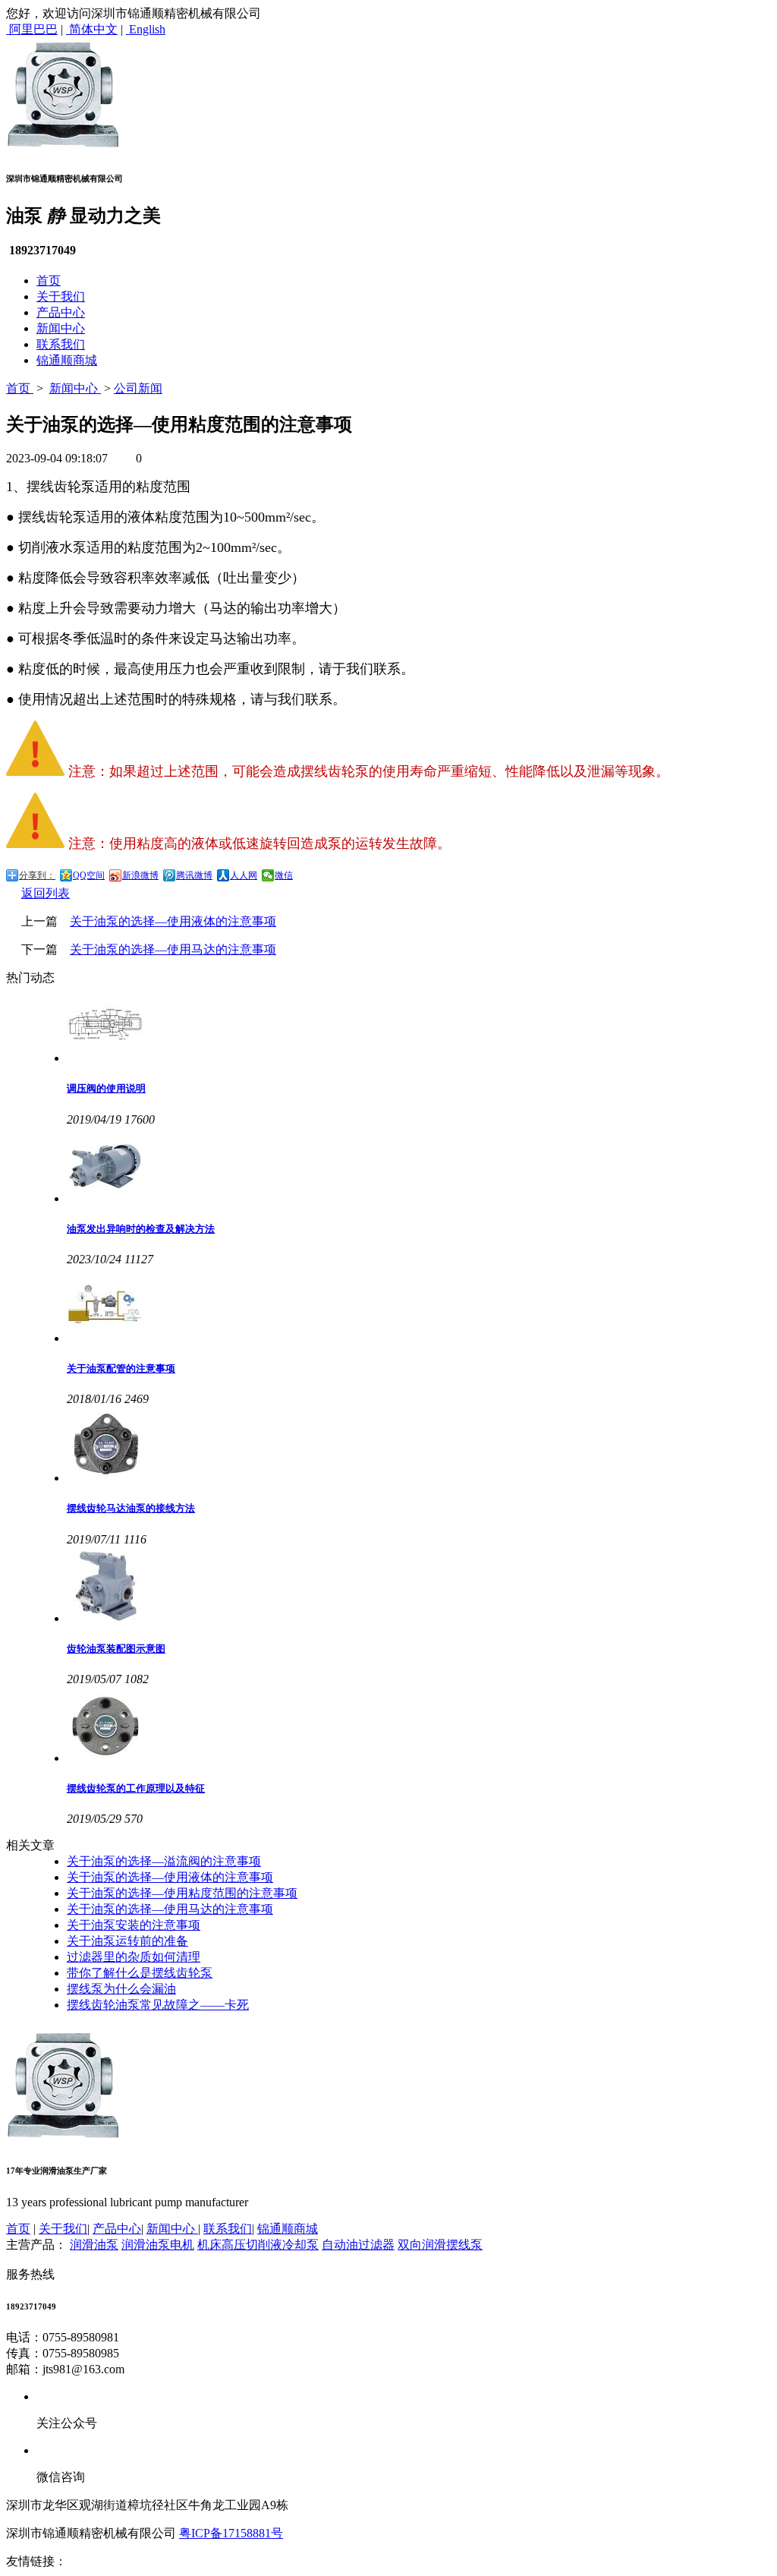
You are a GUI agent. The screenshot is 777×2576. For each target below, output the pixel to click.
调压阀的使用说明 (106, 1088)
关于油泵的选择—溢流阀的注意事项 (164, 1861)
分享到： (37, 875)
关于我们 (61, 296)
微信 (284, 875)
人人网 (244, 875)
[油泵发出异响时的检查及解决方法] (419, 1166)
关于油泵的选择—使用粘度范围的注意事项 (182, 1893)
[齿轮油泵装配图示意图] (419, 1586)
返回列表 (46, 893)
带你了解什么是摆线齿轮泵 (140, 1973)
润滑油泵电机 (158, 2245)
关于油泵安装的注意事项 (134, 1925)
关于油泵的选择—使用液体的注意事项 (173, 921)
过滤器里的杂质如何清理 (134, 1957)
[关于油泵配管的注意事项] (419, 1306)
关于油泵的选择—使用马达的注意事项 (173, 949)
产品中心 (61, 312)
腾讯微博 (194, 875)
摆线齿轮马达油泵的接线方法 (131, 1508)
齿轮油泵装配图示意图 (116, 1649)
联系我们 (61, 344)
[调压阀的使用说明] (419, 1026)
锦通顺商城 (67, 360)
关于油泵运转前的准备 (127, 1941)
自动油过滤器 (358, 2245)
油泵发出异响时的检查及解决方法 (141, 1229)
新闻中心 (61, 328)
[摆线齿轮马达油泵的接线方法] (419, 1446)
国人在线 (278, 2561)
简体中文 (92, 29)
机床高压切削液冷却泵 (258, 2245)
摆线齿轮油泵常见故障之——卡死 (158, 2005)
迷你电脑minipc (112, 2561)
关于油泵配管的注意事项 (121, 1368)
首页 (49, 281)
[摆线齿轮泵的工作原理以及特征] (419, 1726)
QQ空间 (89, 875)
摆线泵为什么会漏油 (121, 1989)
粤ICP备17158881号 (231, 2533)
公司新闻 (138, 388)
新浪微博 (140, 875)
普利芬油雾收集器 (204, 2561)
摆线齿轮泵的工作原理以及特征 (136, 1788)
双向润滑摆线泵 (440, 2245)
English (146, 29)
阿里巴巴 (32, 29)
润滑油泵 (94, 2245)
